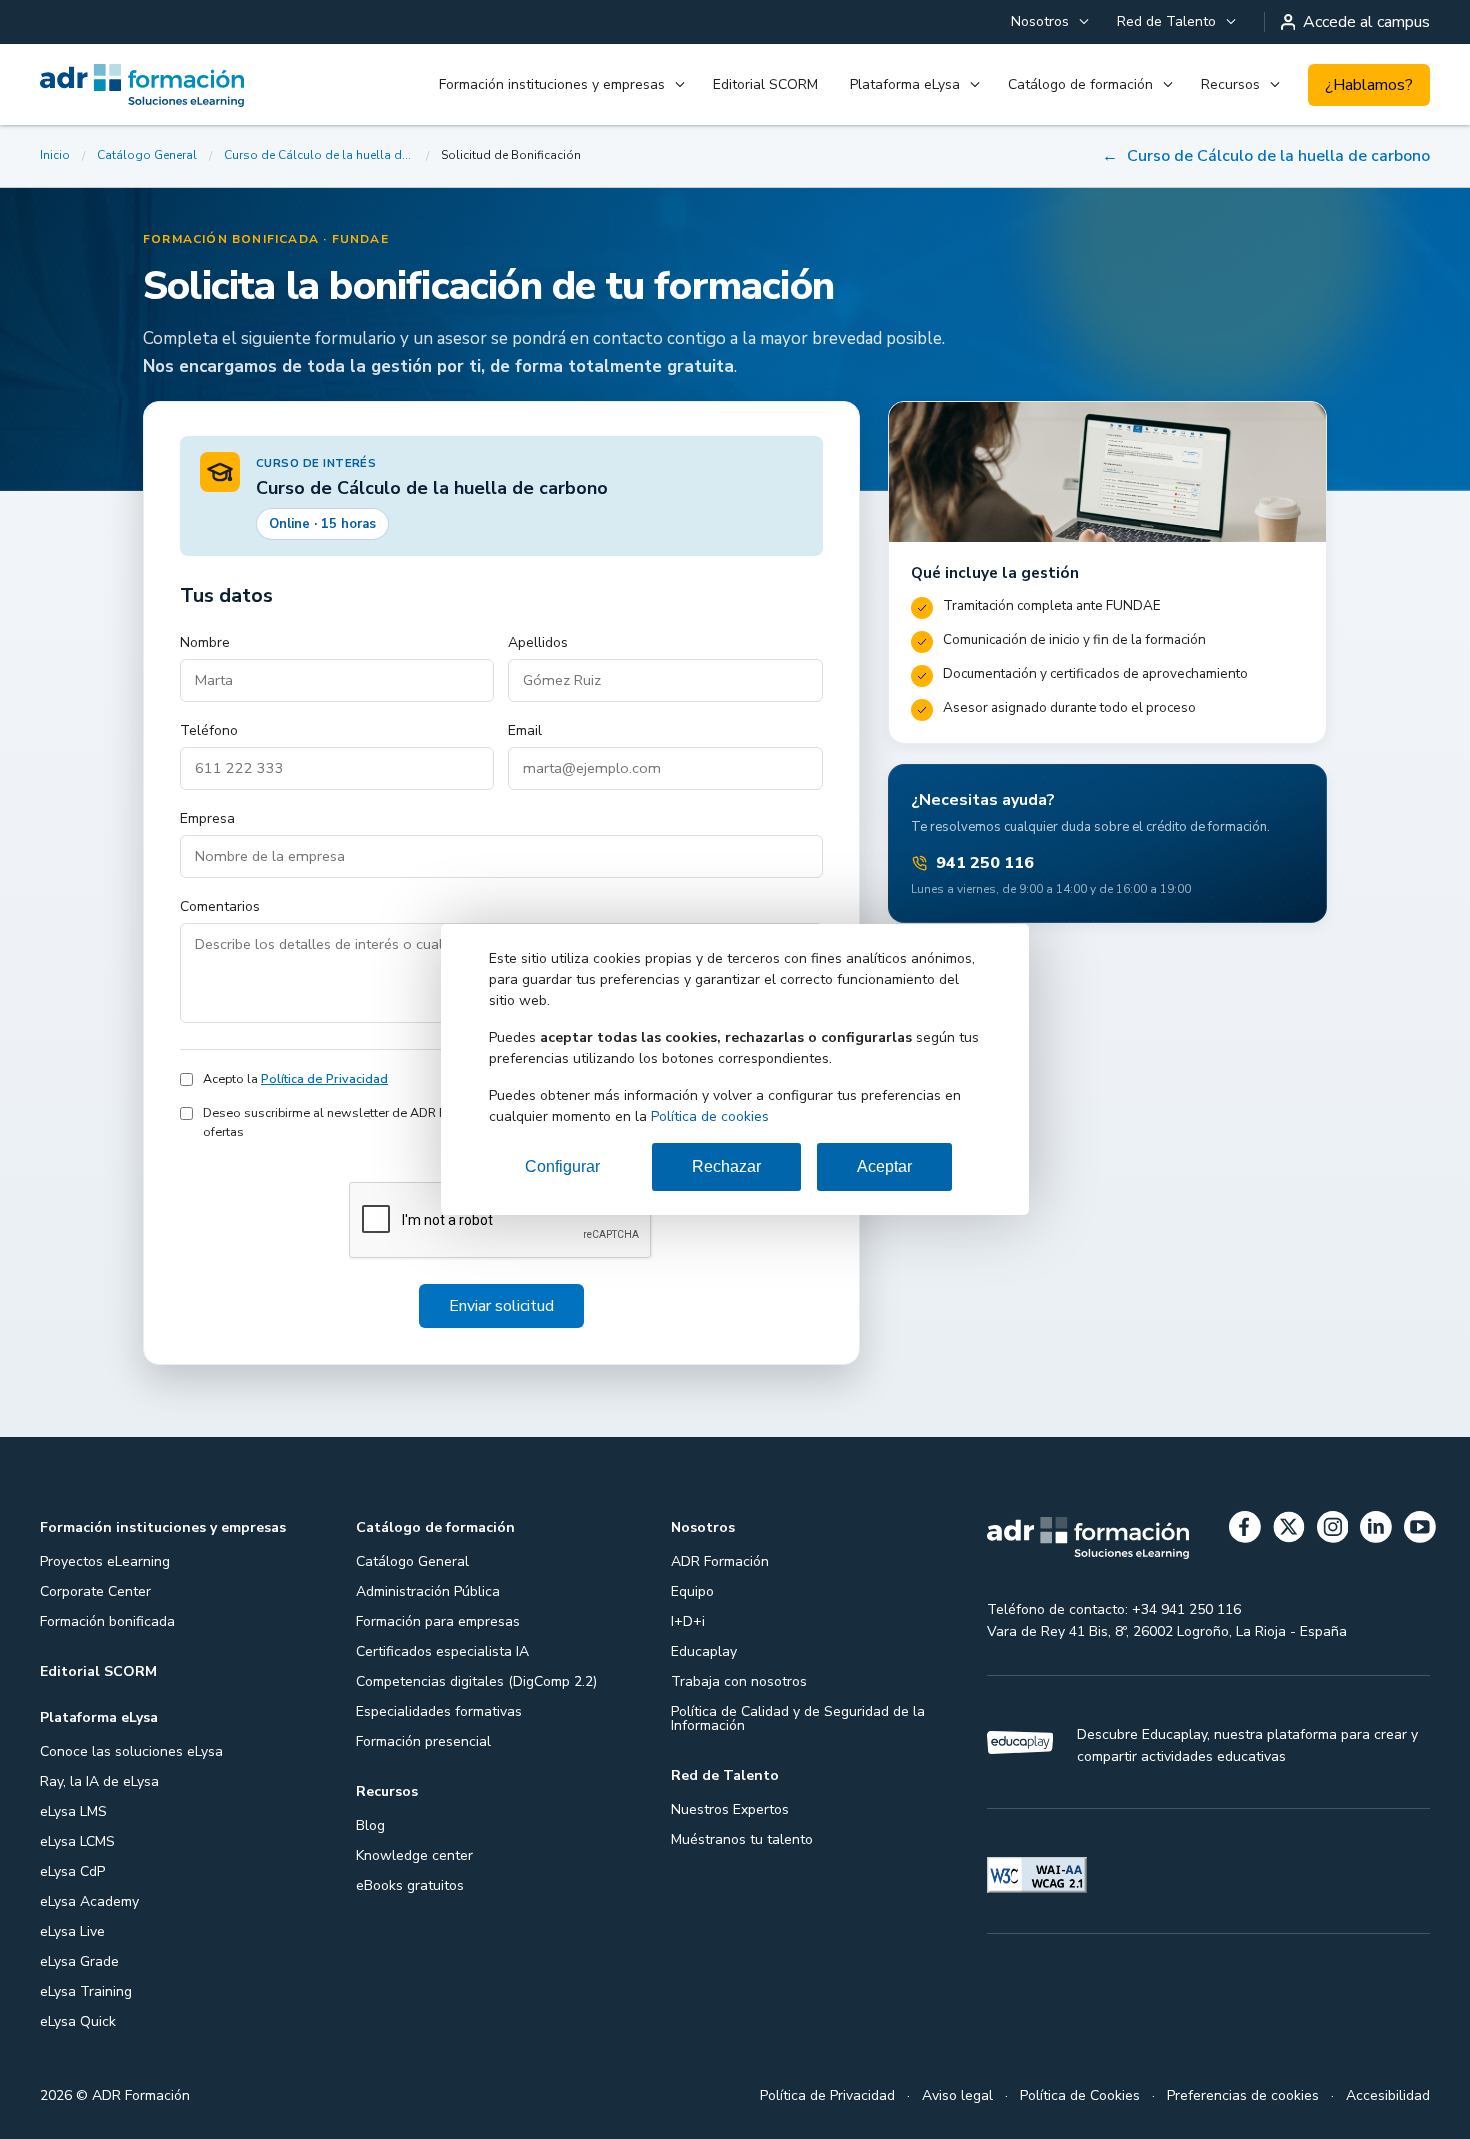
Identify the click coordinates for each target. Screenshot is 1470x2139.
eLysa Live (72, 1931)
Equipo (692, 1591)
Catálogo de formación (1080, 84)
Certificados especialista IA (442, 1651)
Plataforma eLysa (905, 84)
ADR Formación (720, 1561)
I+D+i (688, 1621)
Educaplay (704, 1651)
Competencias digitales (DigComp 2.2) (476, 1681)
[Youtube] (1420, 1530)
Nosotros (1040, 21)
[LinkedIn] (1376, 1530)
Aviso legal (957, 2095)
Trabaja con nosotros (739, 1681)
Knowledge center (414, 1855)
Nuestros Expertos (730, 1809)
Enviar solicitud (501, 1306)
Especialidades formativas (439, 1711)
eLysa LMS (73, 1811)
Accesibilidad (1388, 2095)
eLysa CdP (72, 1871)
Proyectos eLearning (105, 1561)
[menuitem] (1048, 22)
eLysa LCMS (77, 1841)
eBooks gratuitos (410, 1885)
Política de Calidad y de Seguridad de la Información (798, 1718)
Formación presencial (423, 1741)
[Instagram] (1333, 1530)
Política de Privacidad (324, 1078)
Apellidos (538, 642)
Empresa (207, 818)
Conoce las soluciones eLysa (131, 1751)
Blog (370, 1825)
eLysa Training (86, 1991)
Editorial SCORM (765, 84)
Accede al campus (1366, 22)
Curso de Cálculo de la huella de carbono (319, 155)
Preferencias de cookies (1243, 2095)
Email (525, 730)
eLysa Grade (79, 1961)
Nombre (205, 642)
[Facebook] (1245, 1530)
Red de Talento (1166, 21)
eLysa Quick (78, 2021)
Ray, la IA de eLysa (99, 1781)
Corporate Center (95, 1591)
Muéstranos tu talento (742, 1839)
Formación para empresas (438, 1621)
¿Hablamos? (1369, 85)
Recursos (1230, 84)
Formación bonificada (107, 1621)
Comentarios (220, 906)
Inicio (55, 155)
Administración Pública (428, 1591)
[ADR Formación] (143, 85)
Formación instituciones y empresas (552, 84)
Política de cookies (710, 1116)
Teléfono (209, 730)
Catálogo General (147, 155)
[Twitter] (1289, 1530)
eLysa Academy (89, 1901)
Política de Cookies (1080, 2095)
